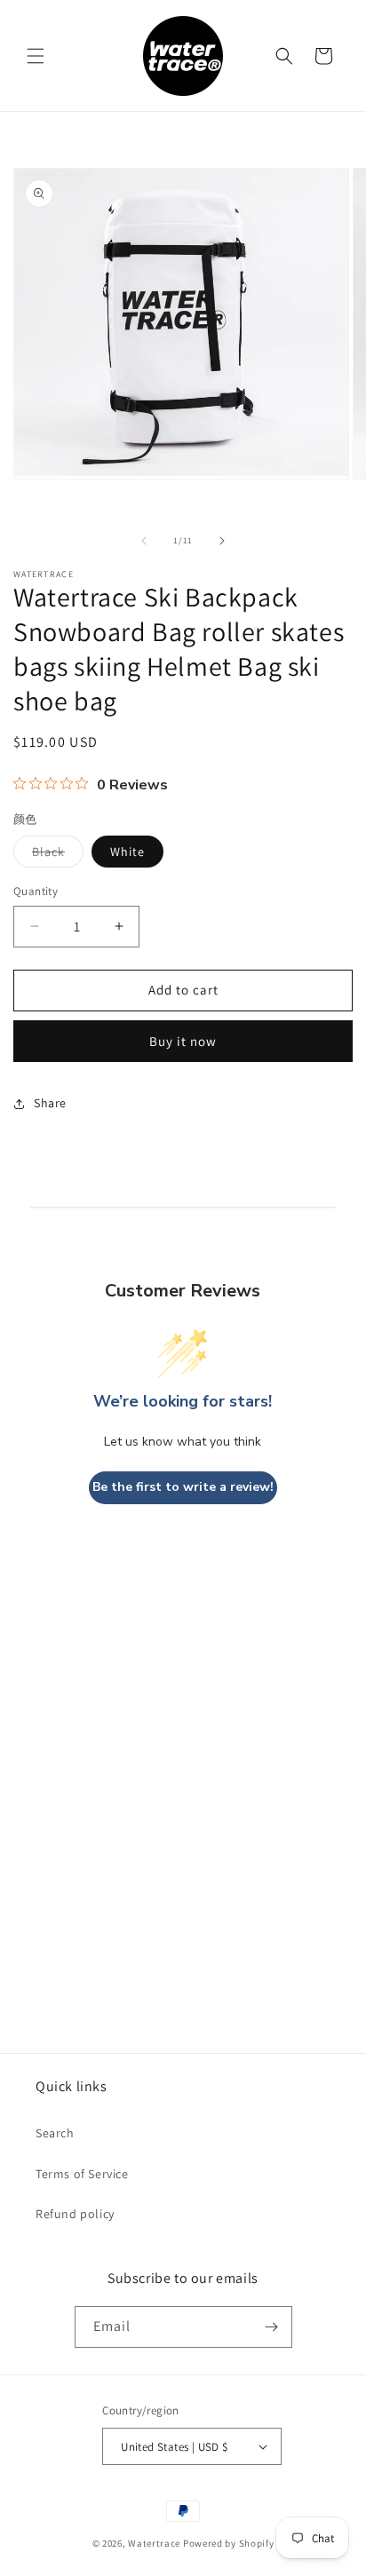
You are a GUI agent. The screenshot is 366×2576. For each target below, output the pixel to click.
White (127, 852)
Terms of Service (82, 2174)
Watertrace (154, 2543)
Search (55, 2133)
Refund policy (75, 2214)
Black (58, 855)
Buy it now (183, 1041)
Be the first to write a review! (183, 1487)
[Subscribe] (272, 2327)
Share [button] (50, 1103)
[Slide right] (222, 541)
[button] (36, 56)
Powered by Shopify (229, 2543)
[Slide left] (144, 541)
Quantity (36, 891)
